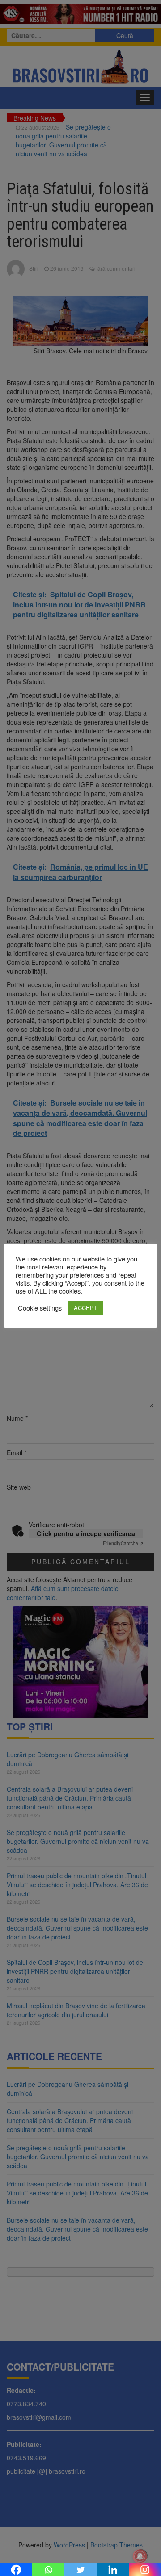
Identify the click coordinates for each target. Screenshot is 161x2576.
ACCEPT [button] (86, 1308)
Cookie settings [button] (40, 1308)
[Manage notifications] (140, 2556)
